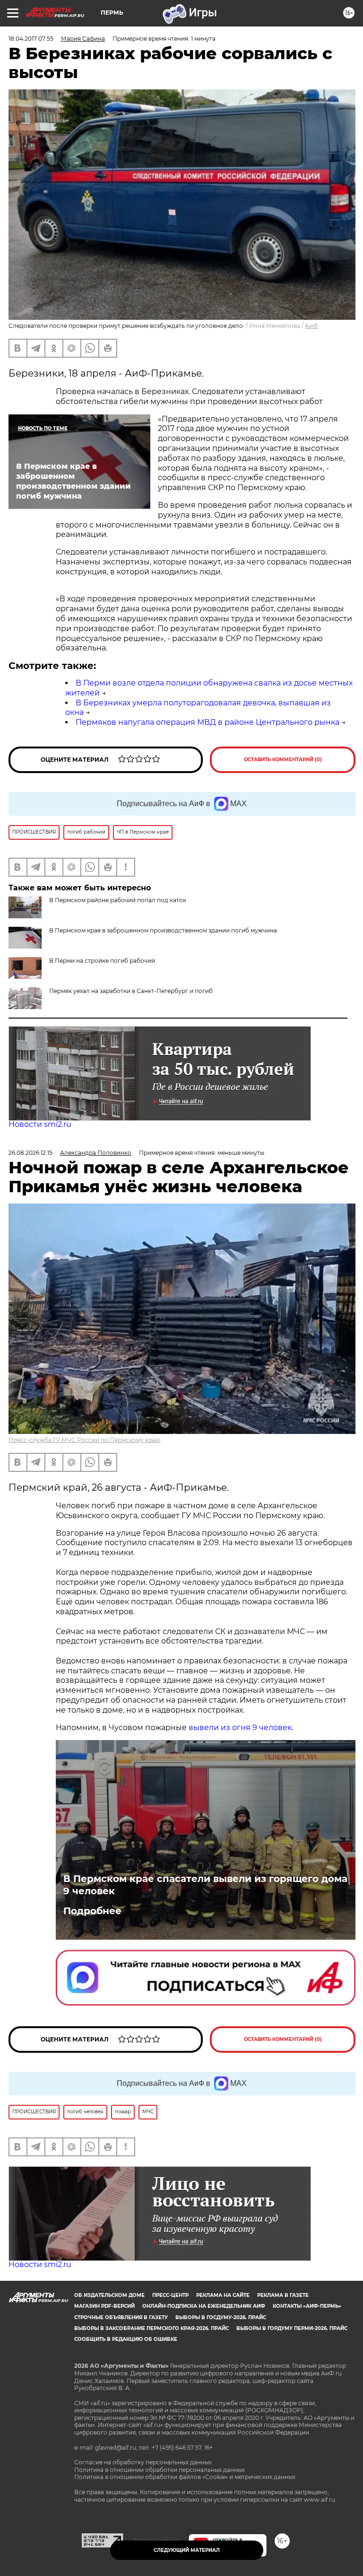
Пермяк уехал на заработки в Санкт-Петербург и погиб (131, 991)
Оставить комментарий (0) (283, 760)
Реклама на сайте (223, 2295)
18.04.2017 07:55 (31, 39)
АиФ (311, 326)
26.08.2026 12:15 (30, 1153)
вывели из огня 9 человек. (241, 1728)
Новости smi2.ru (40, 1124)
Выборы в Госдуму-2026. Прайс (221, 2317)
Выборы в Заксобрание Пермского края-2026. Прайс (151, 2328)
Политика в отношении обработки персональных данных (160, 2470)
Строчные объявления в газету (121, 2317)
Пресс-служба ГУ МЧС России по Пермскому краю (84, 1440)
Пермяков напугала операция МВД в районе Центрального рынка (207, 722)
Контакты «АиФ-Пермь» (307, 2306)
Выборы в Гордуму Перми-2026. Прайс (292, 2328)
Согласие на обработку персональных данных (143, 2462)
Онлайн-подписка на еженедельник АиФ (204, 2306)
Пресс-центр (170, 2295)
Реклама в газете (283, 2295)
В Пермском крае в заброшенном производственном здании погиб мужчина (163, 930)
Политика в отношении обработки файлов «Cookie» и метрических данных (185, 2477)
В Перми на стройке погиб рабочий (102, 961)
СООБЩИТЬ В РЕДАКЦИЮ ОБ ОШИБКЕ (126, 2339)
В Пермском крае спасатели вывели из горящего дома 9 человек (205, 1885)
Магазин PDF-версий (104, 2306)
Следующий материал (187, 2550)
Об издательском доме (109, 2295)
